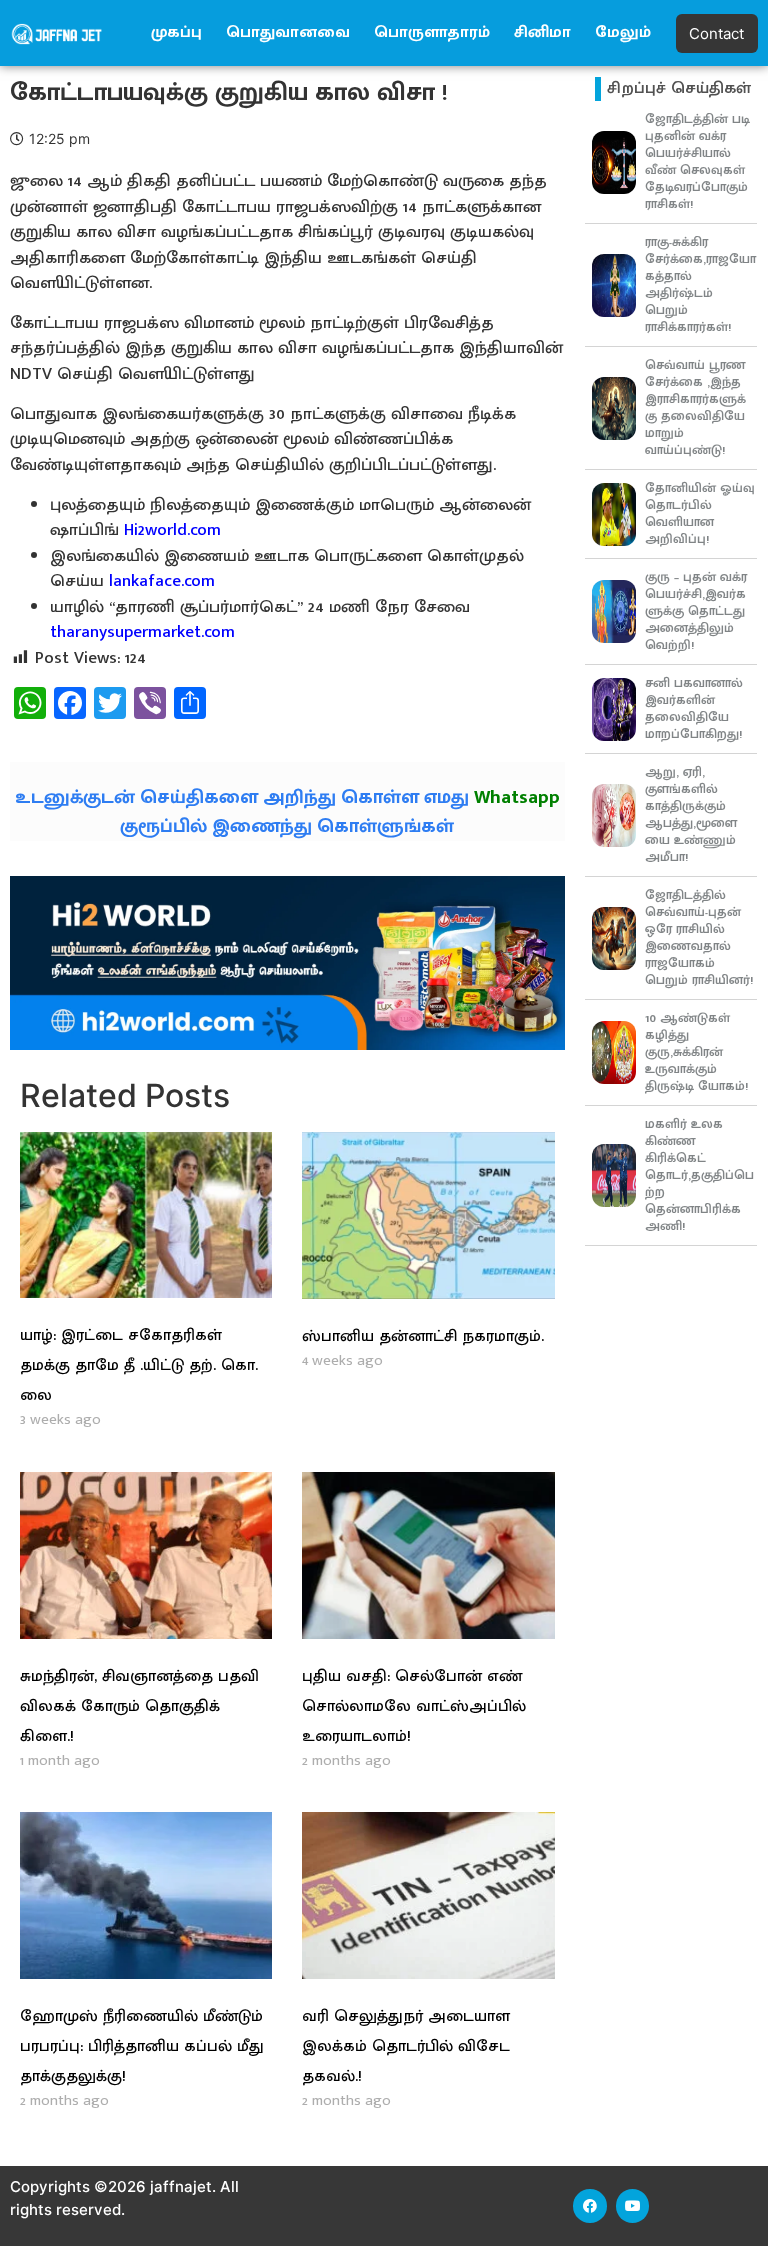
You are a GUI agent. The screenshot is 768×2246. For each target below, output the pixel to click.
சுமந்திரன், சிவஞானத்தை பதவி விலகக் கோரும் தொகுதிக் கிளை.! (139, 1706)
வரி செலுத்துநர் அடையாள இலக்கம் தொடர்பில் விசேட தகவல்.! (406, 2046)
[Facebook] (590, 2206)
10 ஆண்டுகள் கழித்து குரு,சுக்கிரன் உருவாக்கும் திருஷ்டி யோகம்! (696, 1052)
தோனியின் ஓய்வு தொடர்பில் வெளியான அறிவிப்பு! (700, 513)
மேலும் (623, 32)
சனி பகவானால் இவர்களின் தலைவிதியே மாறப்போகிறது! (694, 708)
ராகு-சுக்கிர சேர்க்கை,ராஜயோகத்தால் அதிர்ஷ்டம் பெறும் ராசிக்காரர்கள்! (700, 284)
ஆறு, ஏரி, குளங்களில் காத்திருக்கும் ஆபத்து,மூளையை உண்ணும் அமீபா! (691, 814)
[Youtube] (633, 2206)
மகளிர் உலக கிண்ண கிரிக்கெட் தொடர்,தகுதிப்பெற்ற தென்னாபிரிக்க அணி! (699, 1175)
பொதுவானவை (288, 32)
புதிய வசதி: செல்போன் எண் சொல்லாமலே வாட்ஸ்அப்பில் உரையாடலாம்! (414, 1706)
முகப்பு (176, 32)
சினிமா (542, 32)
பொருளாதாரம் (432, 32)
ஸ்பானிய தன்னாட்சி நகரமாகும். (423, 1336)
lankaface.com (162, 581)
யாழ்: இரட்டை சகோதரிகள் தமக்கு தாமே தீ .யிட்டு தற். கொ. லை (139, 1365)
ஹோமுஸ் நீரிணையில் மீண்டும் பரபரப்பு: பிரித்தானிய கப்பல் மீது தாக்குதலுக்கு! (142, 2046)
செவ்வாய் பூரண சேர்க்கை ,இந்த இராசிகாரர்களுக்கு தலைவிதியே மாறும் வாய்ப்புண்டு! (695, 407)
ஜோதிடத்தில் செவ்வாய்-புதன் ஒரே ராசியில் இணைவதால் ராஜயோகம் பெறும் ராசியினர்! (699, 937)
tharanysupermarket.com (142, 632)
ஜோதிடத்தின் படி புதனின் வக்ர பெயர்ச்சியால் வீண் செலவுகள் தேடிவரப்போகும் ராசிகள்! (697, 161)
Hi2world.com (172, 530)
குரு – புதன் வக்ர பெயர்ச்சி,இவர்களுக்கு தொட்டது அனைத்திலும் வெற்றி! (696, 611)
